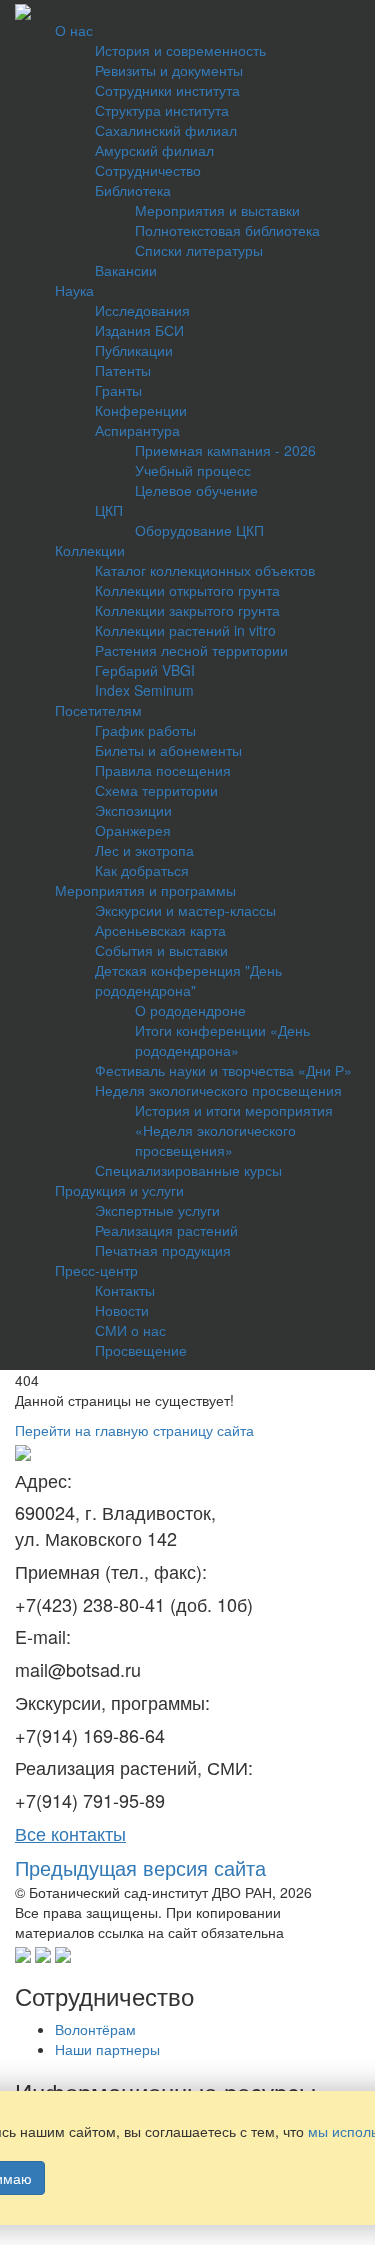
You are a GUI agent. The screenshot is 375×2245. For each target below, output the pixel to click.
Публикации (134, 350)
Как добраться (142, 870)
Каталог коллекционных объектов (205, 570)
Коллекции (90, 550)
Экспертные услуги (157, 1210)
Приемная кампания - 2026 (225, 450)
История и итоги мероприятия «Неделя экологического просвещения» (234, 1130)
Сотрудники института (167, 90)
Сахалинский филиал (166, 130)
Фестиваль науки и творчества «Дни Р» (223, 1070)
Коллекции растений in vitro (185, 630)
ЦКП (109, 510)
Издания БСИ (139, 330)
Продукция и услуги (119, 1190)
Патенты (123, 370)
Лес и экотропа (144, 850)
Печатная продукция (163, 1250)
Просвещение (141, 1350)
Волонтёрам (95, 2029)
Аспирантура (137, 430)
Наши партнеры (107, 2049)
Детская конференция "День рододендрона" (188, 980)
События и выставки (161, 950)
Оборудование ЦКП (199, 530)
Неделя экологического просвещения (218, 1090)
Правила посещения (163, 770)
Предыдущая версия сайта (140, 1867)
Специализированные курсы (188, 1170)
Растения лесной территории (191, 650)
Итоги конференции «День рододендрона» (222, 1040)
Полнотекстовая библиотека (227, 230)
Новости (122, 1310)
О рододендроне (190, 1010)
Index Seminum (144, 690)
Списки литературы (199, 250)
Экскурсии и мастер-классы (185, 910)
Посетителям (98, 710)
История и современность (180, 50)
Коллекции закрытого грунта (187, 610)
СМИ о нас (130, 1330)
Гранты (118, 390)
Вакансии (126, 270)
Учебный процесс (193, 470)
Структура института (162, 110)
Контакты (125, 1290)
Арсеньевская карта (160, 930)
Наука (74, 290)
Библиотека (133, 190)
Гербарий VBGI (145, 670)
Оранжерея (133, 830)
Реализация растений (166, 1230)
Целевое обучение (196, 490)
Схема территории (156, 790)
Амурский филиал (154, 150)
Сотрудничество (148, 170)
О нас (74, 30)
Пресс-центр (96, 1270)
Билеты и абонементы (168, 750)
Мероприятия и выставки (217, 210)
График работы (145, 730)
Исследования (142, 310)
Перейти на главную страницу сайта (134, 1430)
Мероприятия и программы (145, 890)
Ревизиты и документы (169, 70)
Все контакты (70, 1833)
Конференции (141, 410)
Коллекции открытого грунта (187, 590)
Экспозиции (133, 810)
